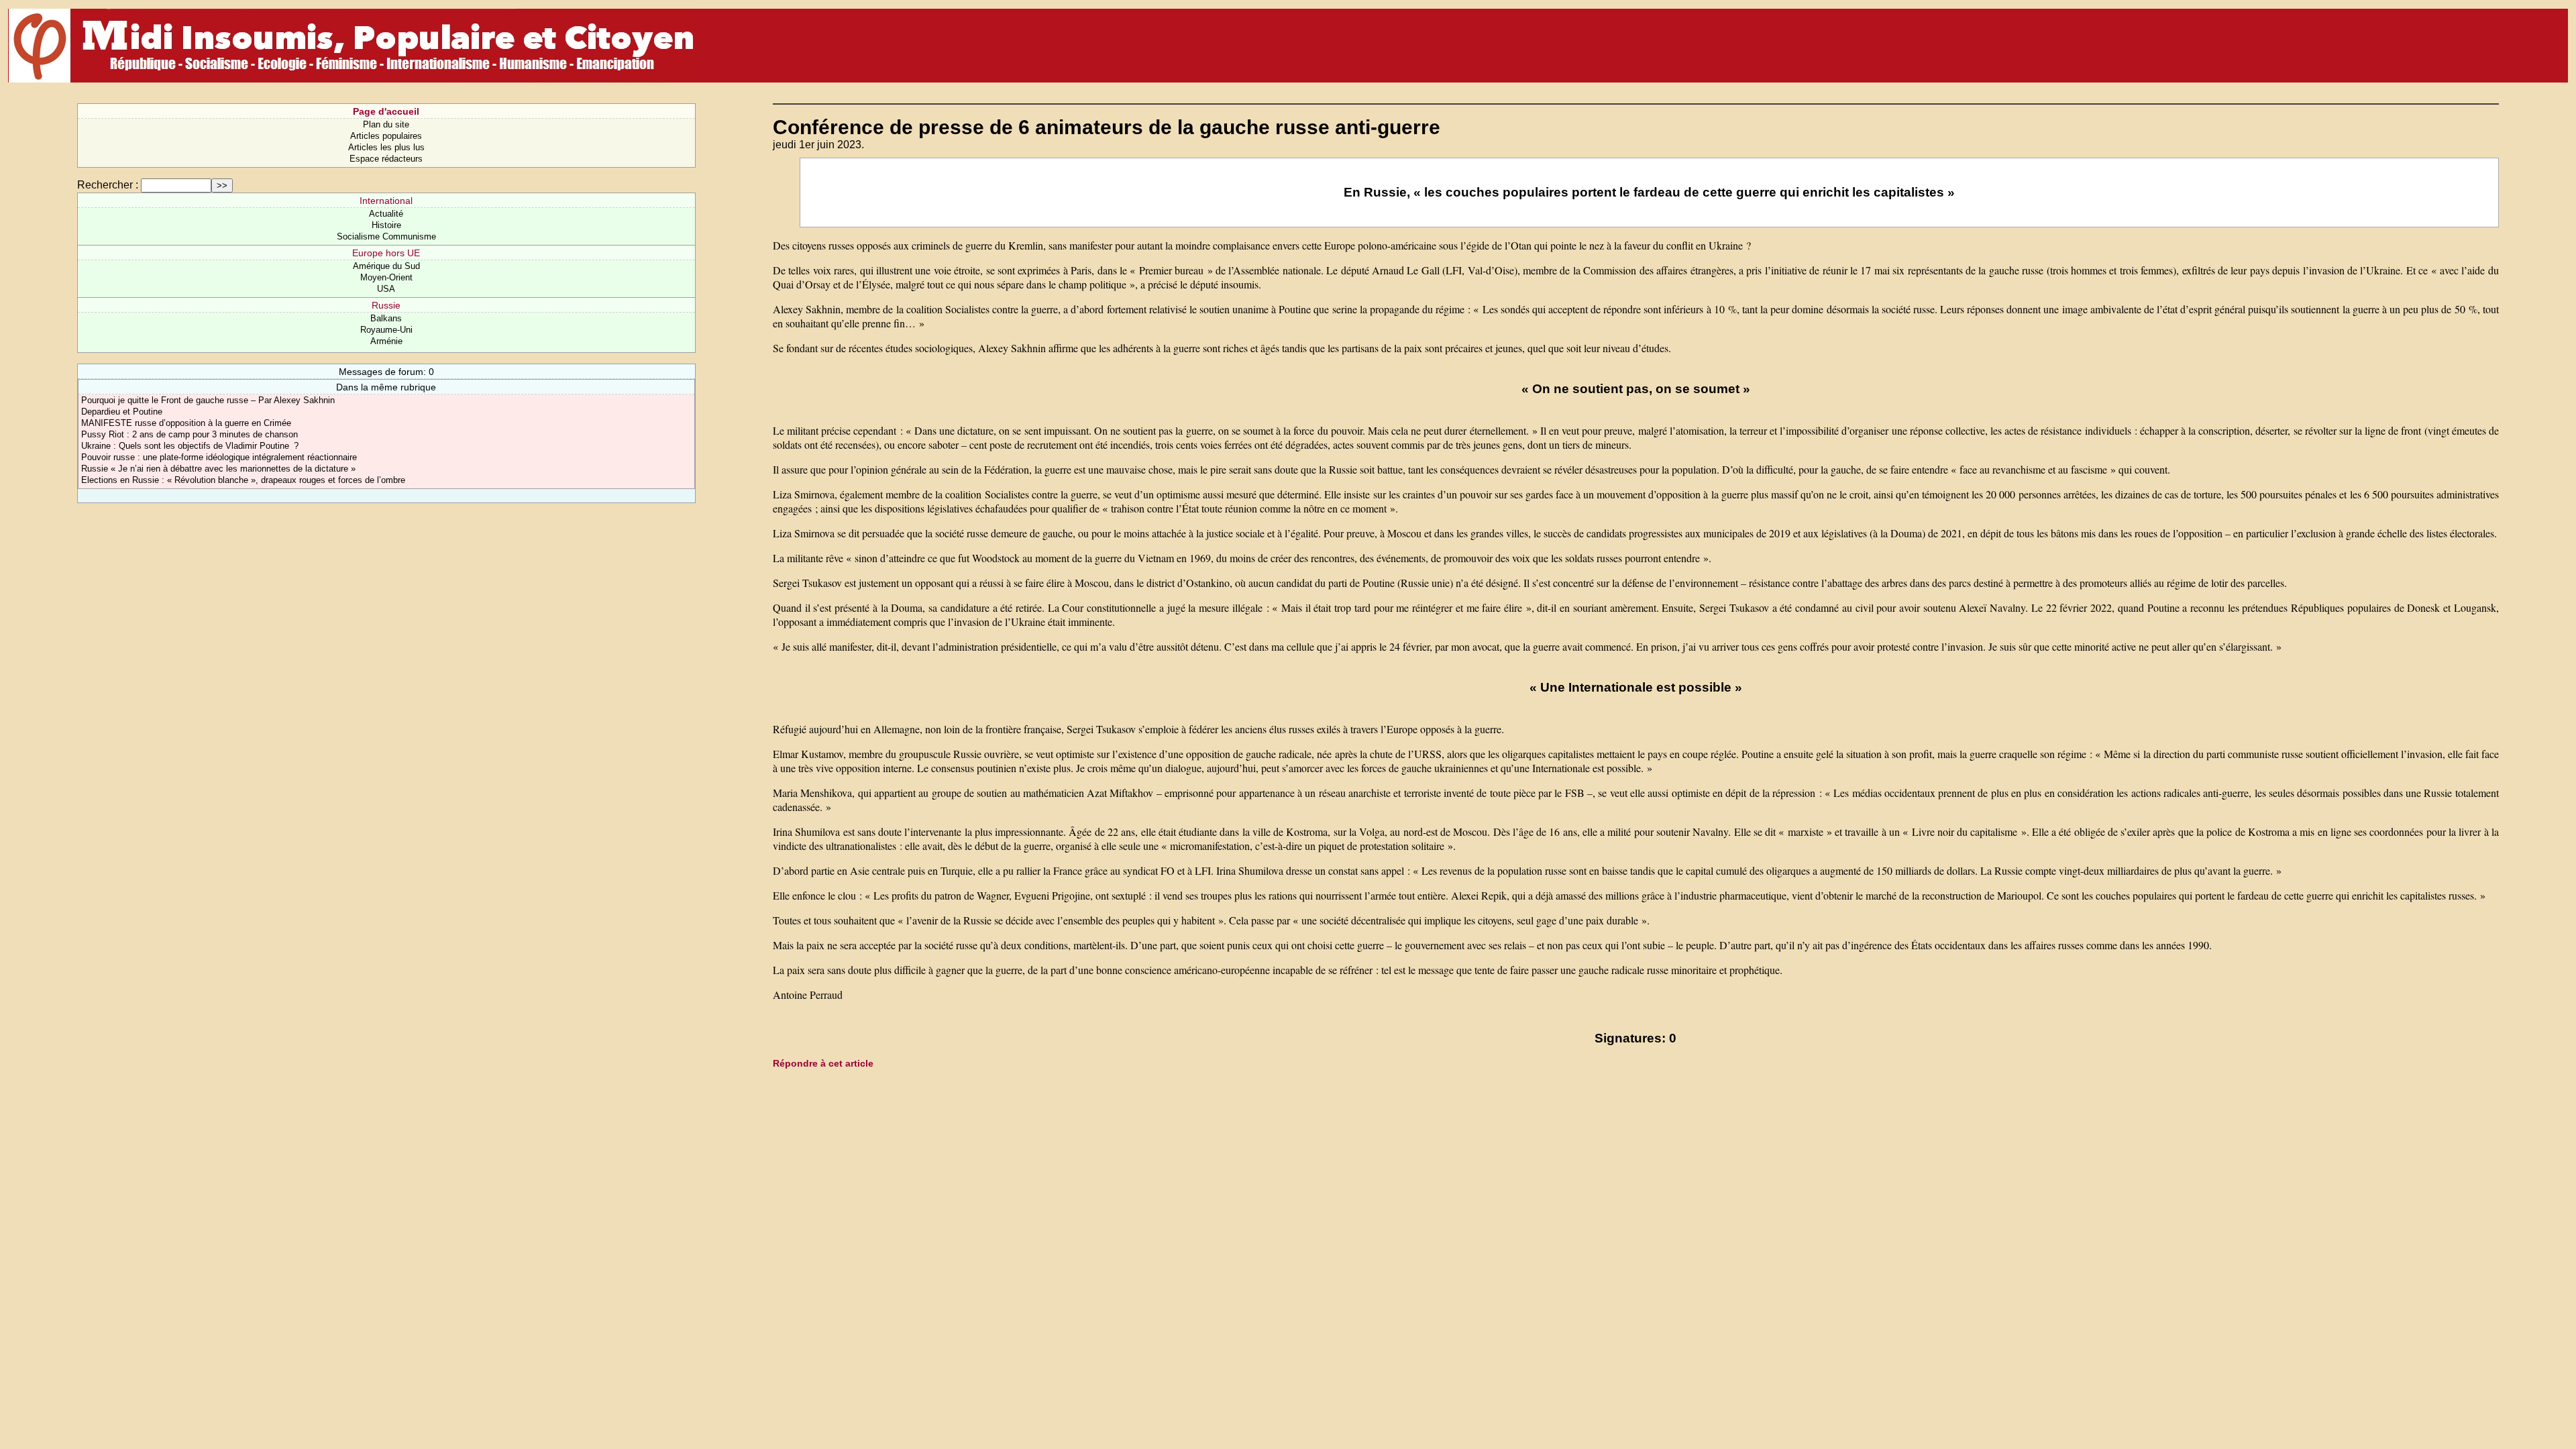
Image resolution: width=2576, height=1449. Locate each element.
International (386, 201)
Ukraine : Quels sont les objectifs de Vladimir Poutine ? (190, 446)
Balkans (386, 318)
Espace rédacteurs (386, 159)
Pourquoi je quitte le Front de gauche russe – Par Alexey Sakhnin (208, 400)
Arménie (386, 341)
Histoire (386, 225)
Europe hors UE (386, 253)
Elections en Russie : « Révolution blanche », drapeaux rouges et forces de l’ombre (243, 480)
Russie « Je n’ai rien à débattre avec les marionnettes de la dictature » (218, 469)
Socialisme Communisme (386, 236)
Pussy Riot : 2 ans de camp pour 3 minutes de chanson (190, 434)
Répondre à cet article (823, 1063)
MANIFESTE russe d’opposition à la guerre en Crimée (186, 423)
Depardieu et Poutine (122, 412)
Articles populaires (386, 136)
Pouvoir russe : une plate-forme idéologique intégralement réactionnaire (219, 457)
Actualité (386, 214)
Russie (386, 305)
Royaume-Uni (386, 330)
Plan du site (386, 124)
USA (386, 289)
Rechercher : (108, 185)
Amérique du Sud (386, 266)
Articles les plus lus (386, 147)
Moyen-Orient (386, 277)
